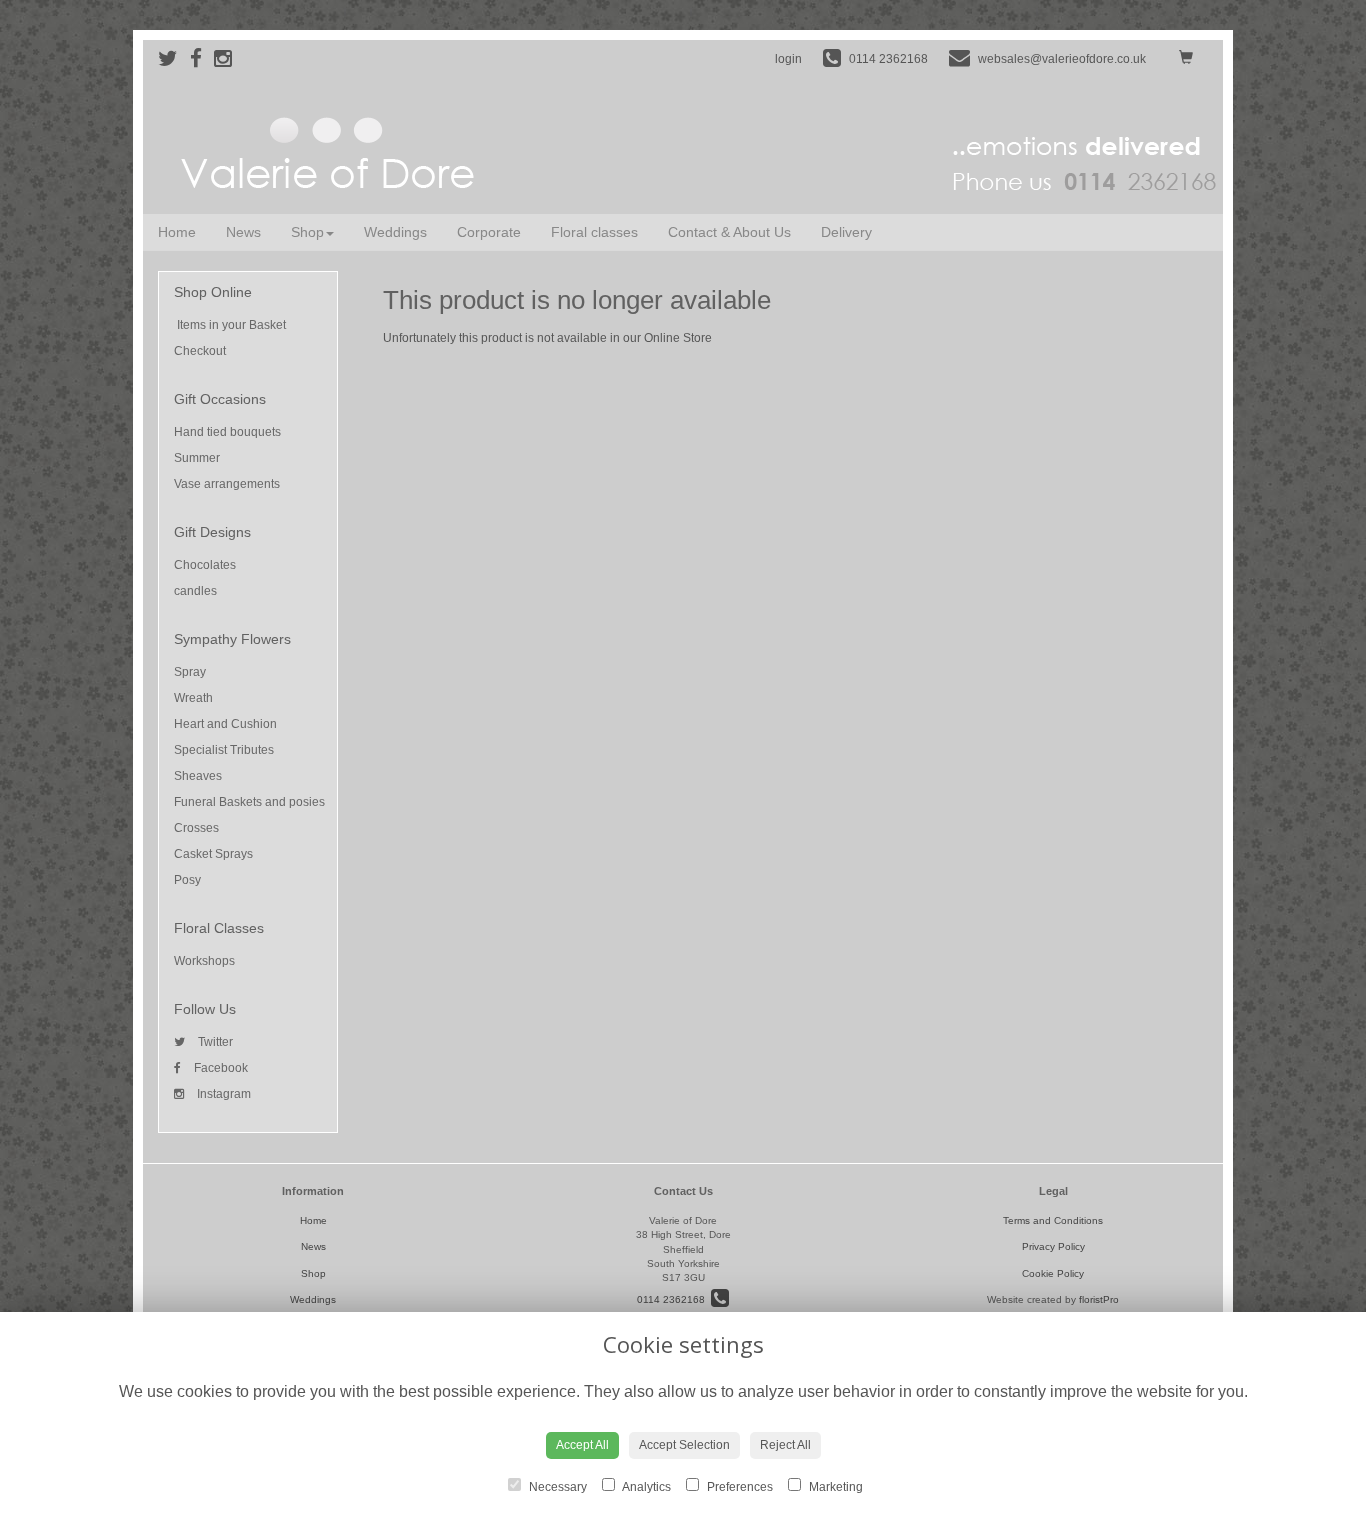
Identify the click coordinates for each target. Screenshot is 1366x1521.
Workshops (204, 961)
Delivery (846, 232)
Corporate (489, 232)
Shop (307, 232)
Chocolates (205, 565)
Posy (187, 880)
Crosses (196, 828)
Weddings (395, 232)
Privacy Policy (1053, 1246)
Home (177, 232)
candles (195, 591)
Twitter (214, 1042)
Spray (190, 672)
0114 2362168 (674, 1299)
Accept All (582, 1445)
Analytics (645, 1487)
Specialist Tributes (224, 750)
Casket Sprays (213, 854)
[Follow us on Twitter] (174, 58)
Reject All (785, 1445)
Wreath (193, 698)
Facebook (219, 1068)
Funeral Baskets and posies (249, 802)
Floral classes (594, 232)
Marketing (834, 1487)
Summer (197, 458)
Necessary (556, 1487)
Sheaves (198, 776)
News (243, 232)
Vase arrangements (227, 484)
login (788, 59)
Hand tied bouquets (227, 432)
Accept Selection (684, 1445)
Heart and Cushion (225, 724)
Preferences (738, 1487)
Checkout (200, 351)
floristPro (1099, 1299)
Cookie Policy (1053, 1273)
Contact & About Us (729, 232)
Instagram (222, 1094)
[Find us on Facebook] (202, 58)
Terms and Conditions (1053, 1220)
